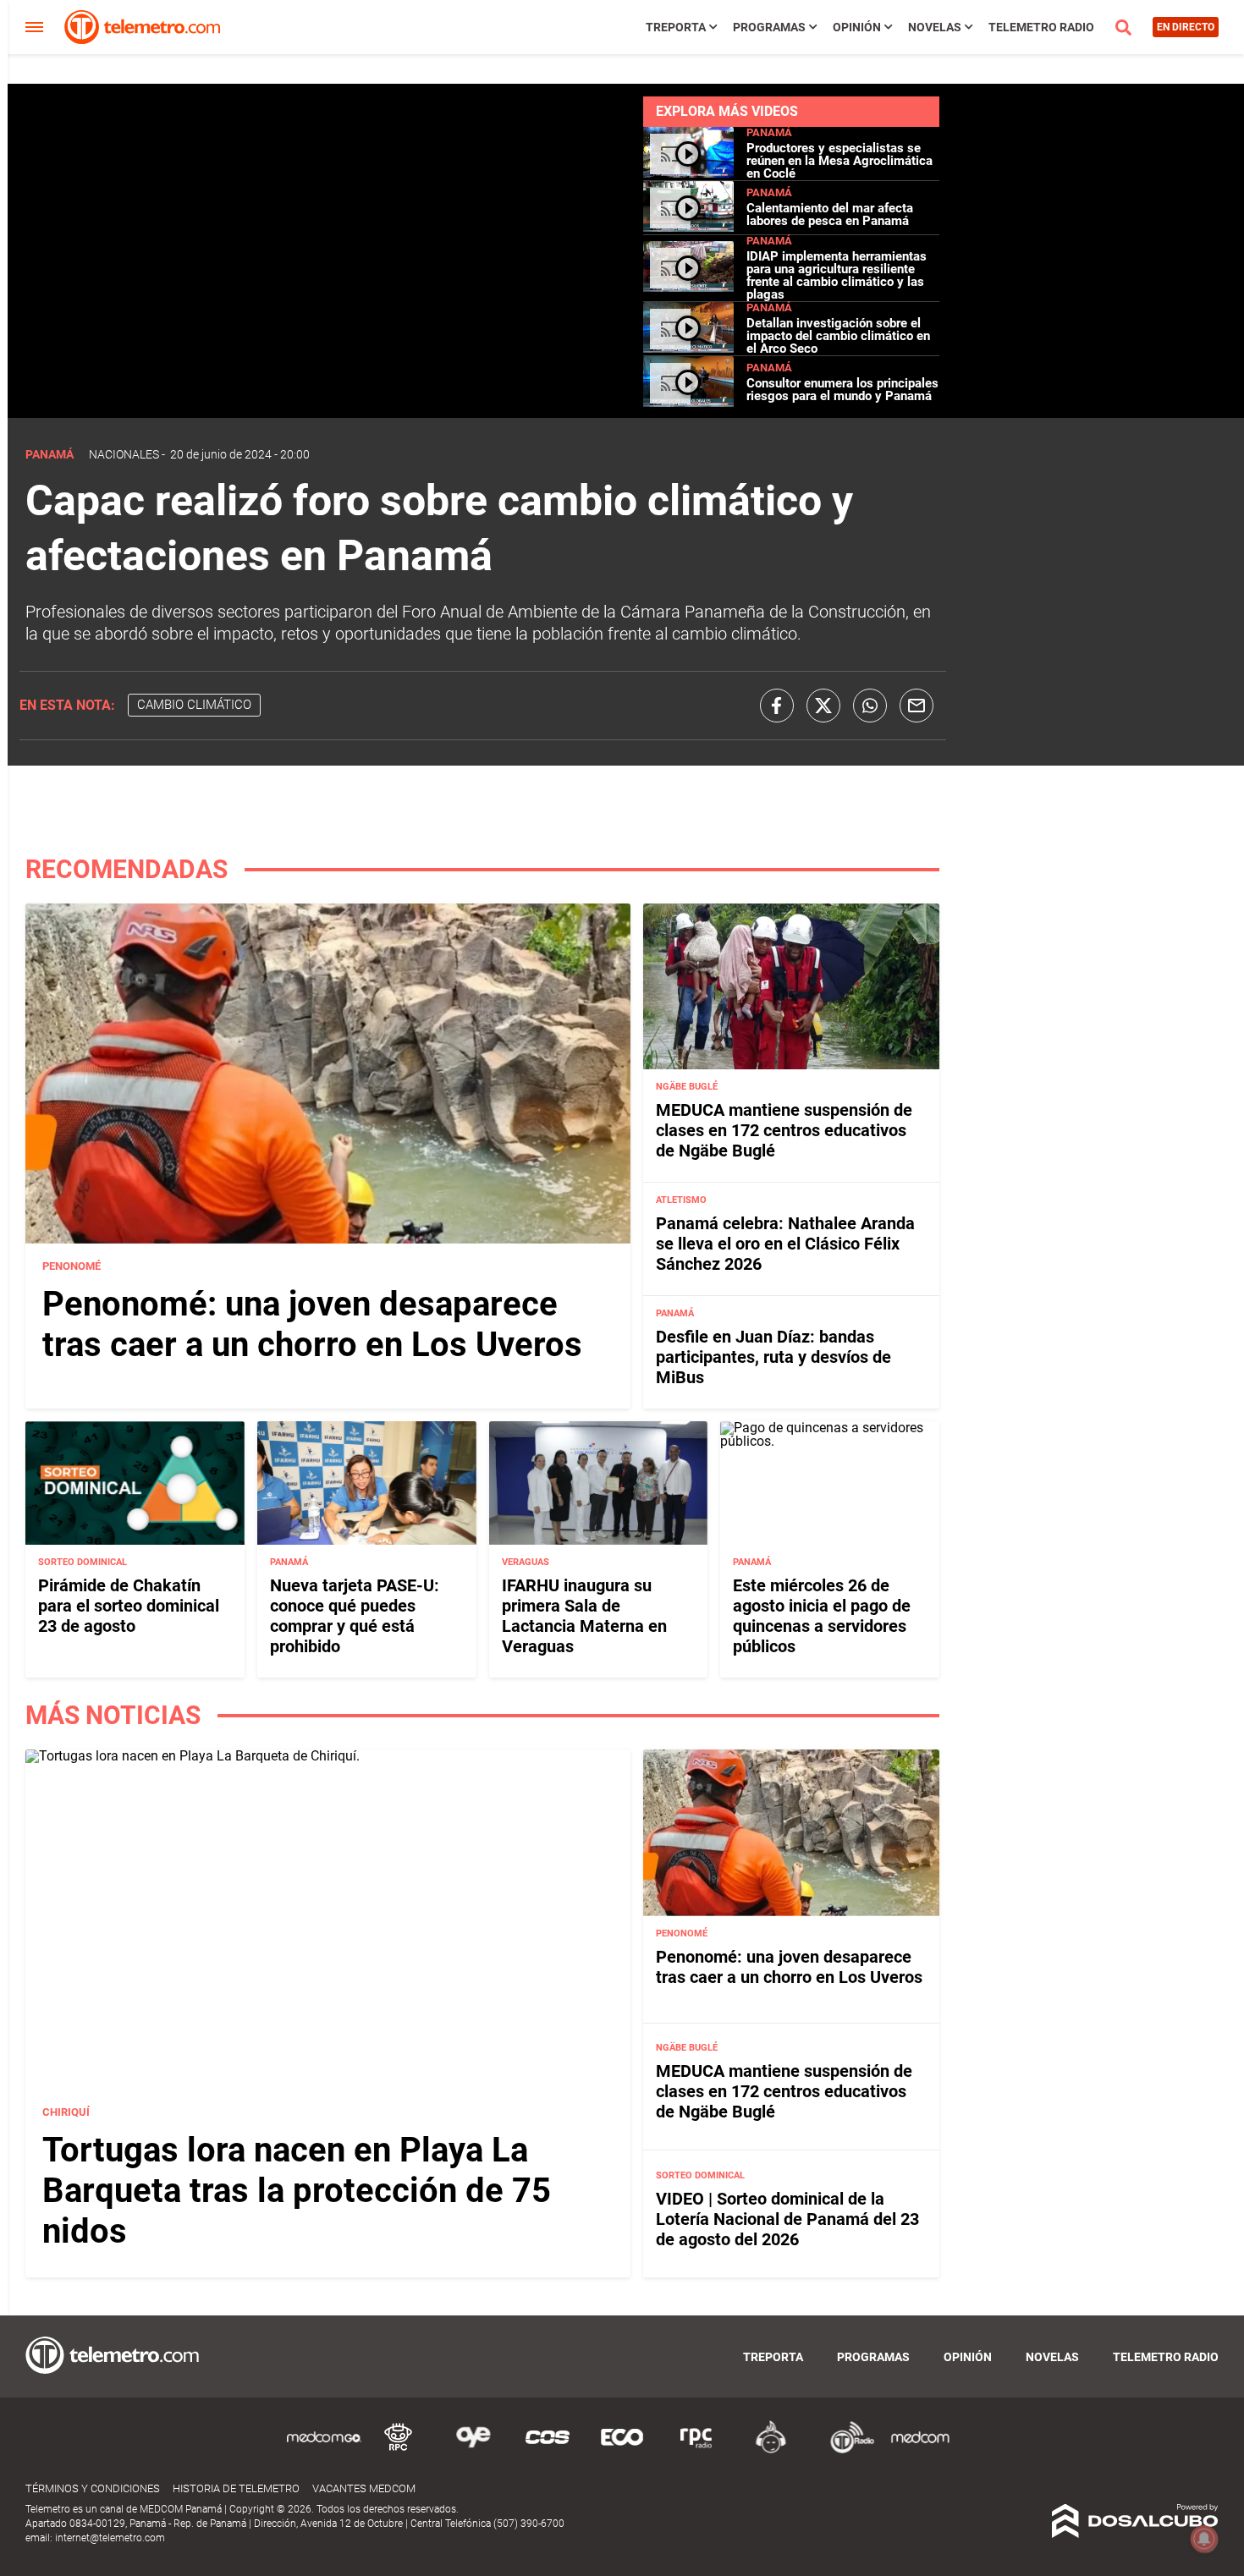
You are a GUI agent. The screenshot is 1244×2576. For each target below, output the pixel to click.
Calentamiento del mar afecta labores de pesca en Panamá (830, 214)
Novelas (935, 27)
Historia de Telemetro (236, 2488)
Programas (769, 27)
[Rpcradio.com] (696, 2450)
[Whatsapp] (870, 706)
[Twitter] (823, 706)
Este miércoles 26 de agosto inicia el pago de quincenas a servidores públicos (822, 1616)
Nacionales (124, 454)
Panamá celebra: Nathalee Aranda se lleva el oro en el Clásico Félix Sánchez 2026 (785, 1244)
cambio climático (194, 705)
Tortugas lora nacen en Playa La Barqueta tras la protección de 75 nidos (297, 2191)
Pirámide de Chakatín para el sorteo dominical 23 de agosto (129, 1606)
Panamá (769, 132)
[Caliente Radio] (771, 2450)
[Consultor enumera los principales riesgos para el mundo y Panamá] (688, 402)
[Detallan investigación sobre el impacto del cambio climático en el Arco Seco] (688, 348)
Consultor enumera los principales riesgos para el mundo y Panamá (842, 390)
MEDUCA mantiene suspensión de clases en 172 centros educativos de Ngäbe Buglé (784, 1130)
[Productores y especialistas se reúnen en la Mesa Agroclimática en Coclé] (688, 173)
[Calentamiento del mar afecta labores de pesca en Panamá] (688, 227)
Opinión (857, 27)
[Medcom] (920, 2450)
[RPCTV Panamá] (399, 2450)
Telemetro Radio (1041, 27)
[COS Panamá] (548, 2450)
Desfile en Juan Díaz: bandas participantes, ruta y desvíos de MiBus (773, 1357)
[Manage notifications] (1204, 2539)
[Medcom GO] (324, 2450)
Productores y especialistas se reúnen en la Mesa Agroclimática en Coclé (839, 161)
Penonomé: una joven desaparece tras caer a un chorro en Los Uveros (312, 1324)
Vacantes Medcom (364, 2488)
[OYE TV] (473, 2450)
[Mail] (916, 706)
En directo (1186, 27)
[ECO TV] (622, 2450)
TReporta (676, 27)
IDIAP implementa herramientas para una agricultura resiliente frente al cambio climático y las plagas (837, 275)
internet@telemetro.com (110, 2538)
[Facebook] (777, 706)
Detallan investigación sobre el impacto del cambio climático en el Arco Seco (838, 336)
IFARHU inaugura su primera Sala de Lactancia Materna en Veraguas (584, 1616)
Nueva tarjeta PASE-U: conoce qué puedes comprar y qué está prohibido (355, 1616)
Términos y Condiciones (93, 2488)
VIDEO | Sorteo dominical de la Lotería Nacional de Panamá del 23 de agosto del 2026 (787, 2219)
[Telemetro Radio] (845, 2450)
